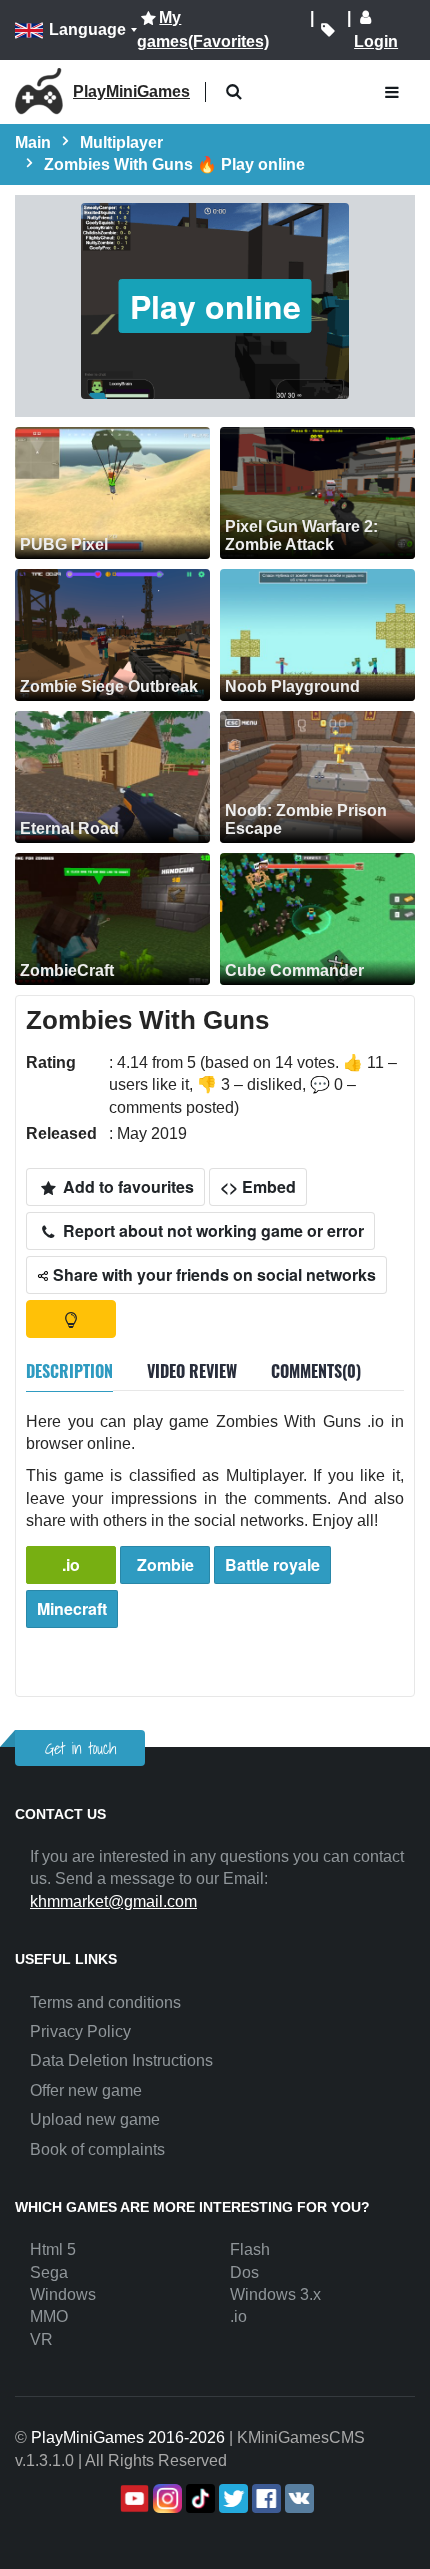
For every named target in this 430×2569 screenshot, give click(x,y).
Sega (49, 2272)
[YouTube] (132, 2498)
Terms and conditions (105, 2002)
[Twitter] (231, 2498)
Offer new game (86, 2090)
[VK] (297, 2498)
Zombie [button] (165, 1564)
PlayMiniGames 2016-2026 (128, 2437)
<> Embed (258, 1186)
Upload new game (95, 2119)
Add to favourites (126, 1186)
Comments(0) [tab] (316, 1371)
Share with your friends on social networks (212, 1274)
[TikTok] (198, 2498)
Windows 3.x (275, 2294)
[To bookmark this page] (328, 30)
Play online (215, 306)
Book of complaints (97, 2149)
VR (41, 2339)
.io (71, 1564)
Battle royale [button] (272, 1564)
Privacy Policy (80, 2031)
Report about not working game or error (211, 1230)
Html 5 (53, 2249)
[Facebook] (264, 2498)
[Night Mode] (71, 1319)
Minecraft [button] (72, 1608)
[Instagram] (165, 2498)
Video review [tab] (192, 1371)
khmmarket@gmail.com (113, 1901)
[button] (233, 92)
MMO (49, 2316)
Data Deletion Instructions (121, 2060)
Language (87, 29)
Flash (250, 2249)
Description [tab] (69, 1371)
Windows (63, 2294)
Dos (244, 2272)
